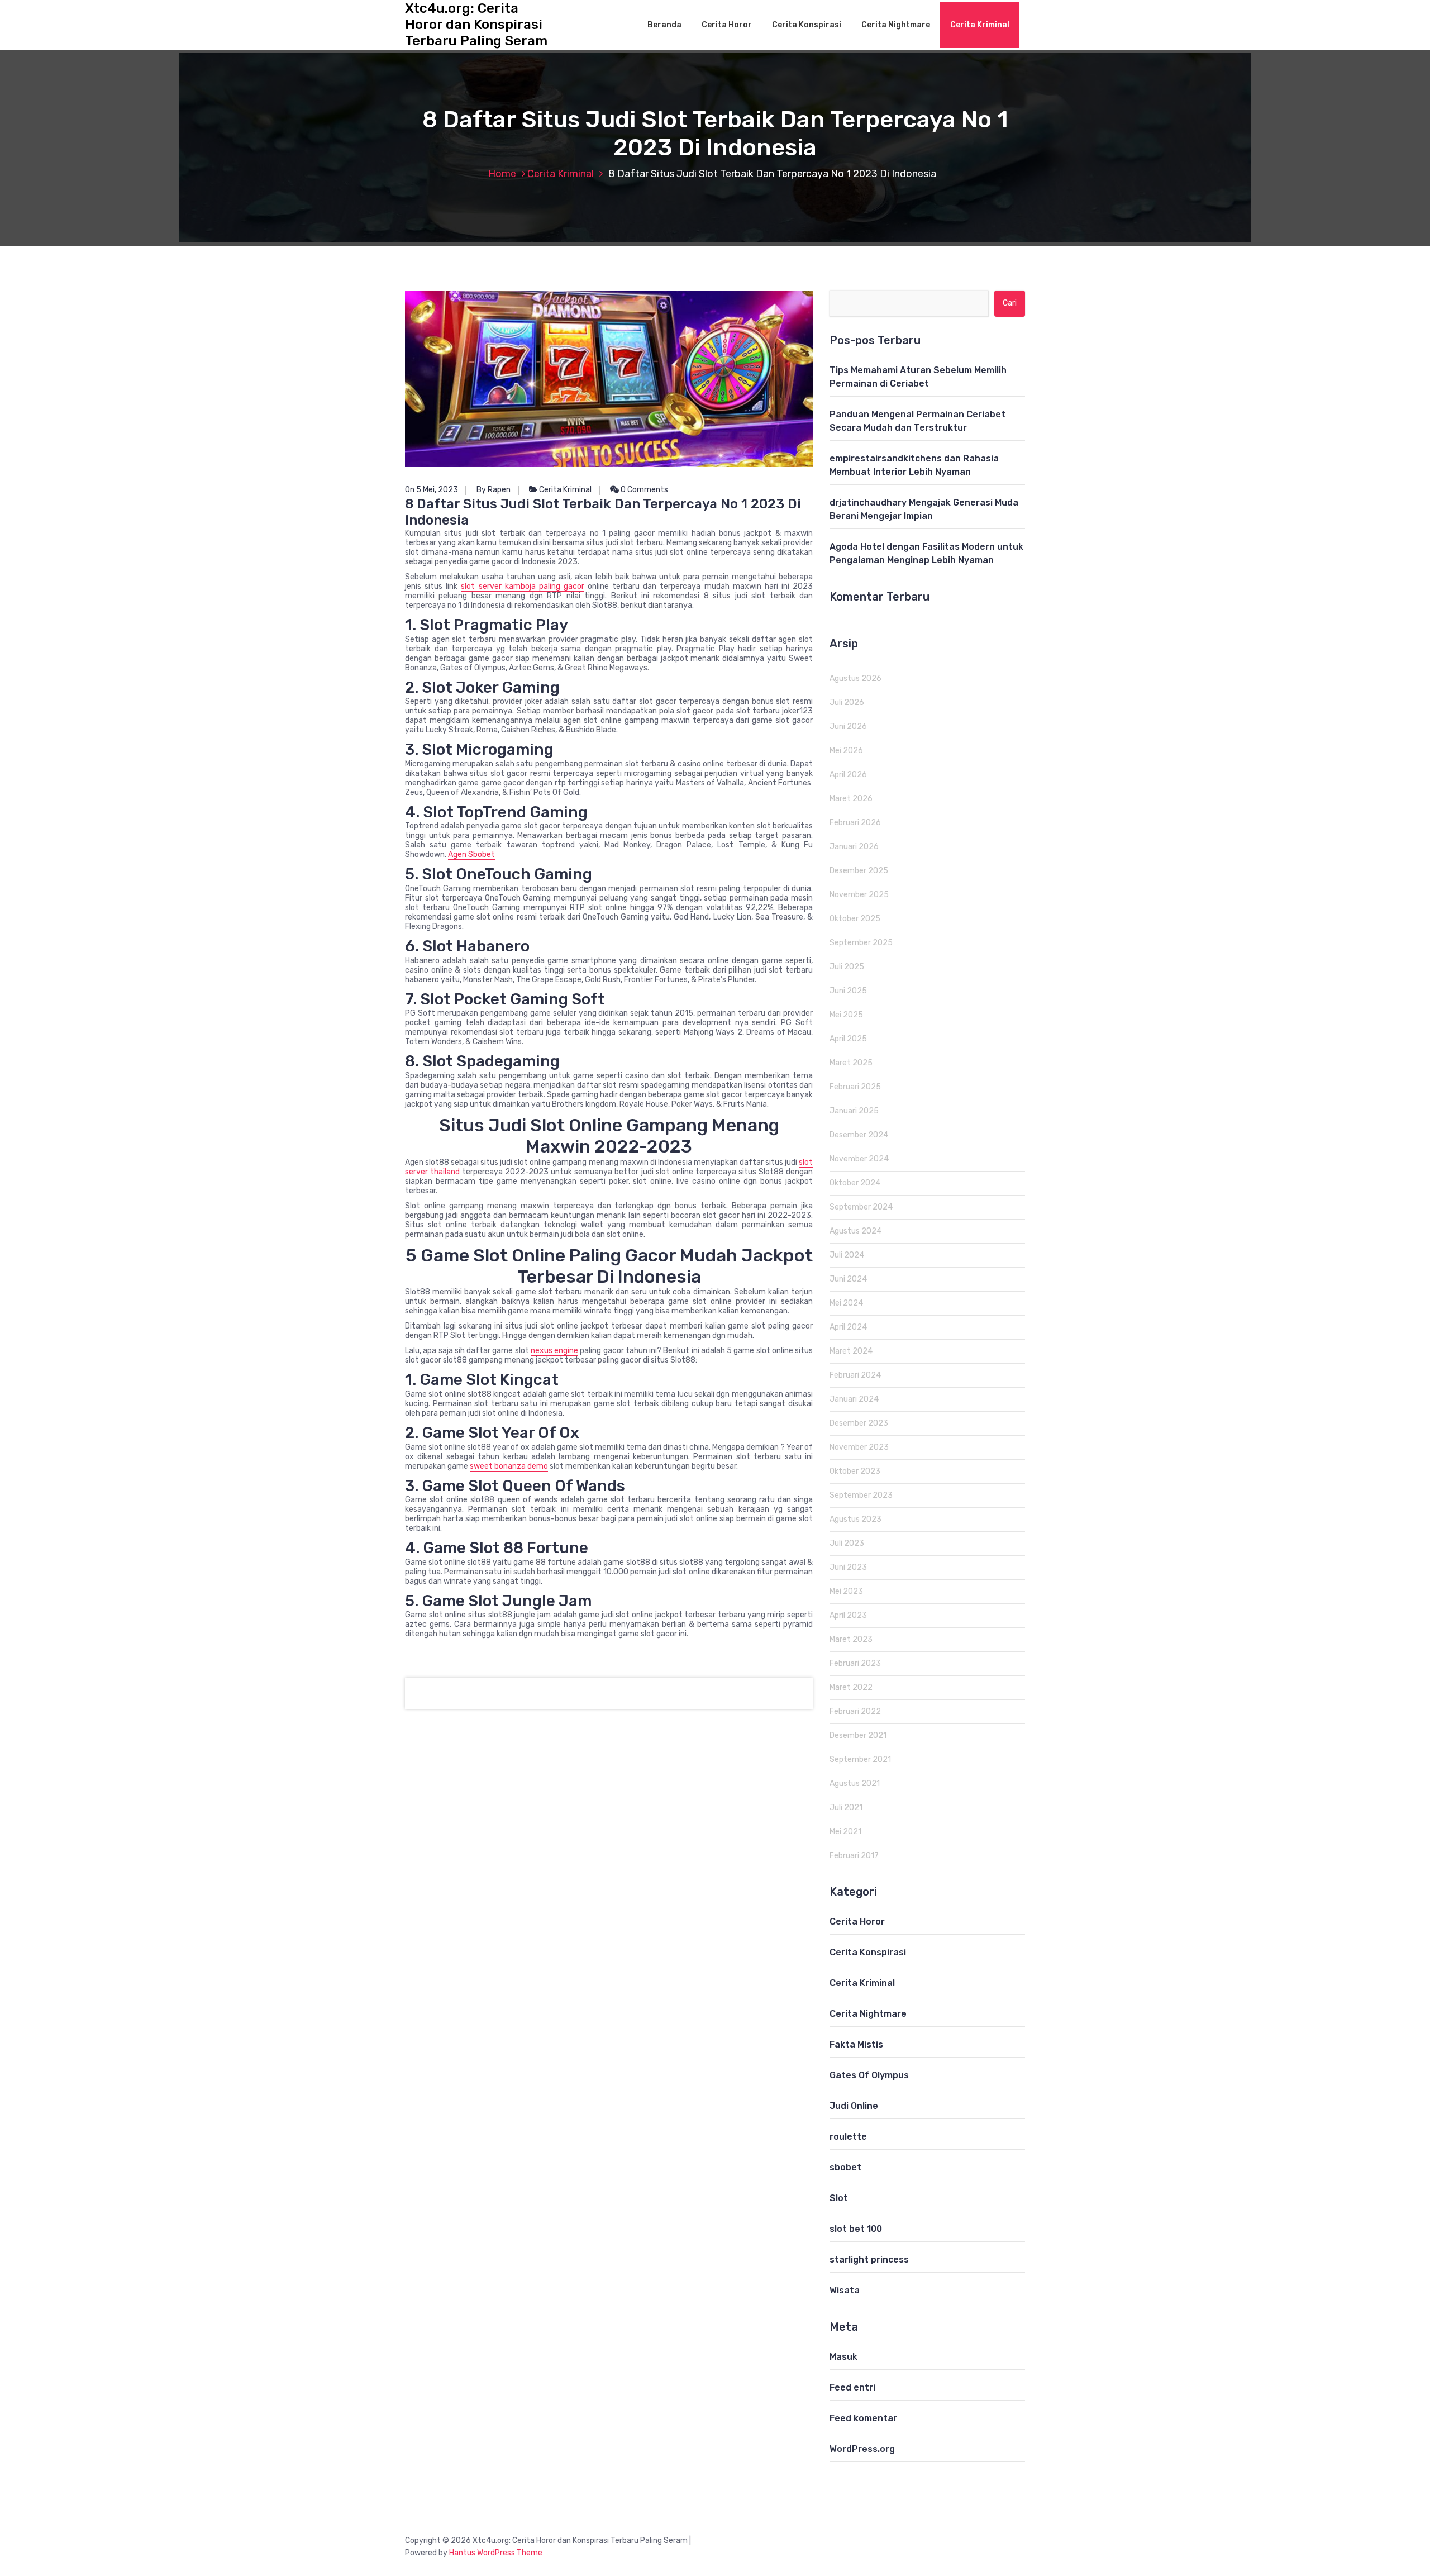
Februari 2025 (855, 1087)
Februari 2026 (855, 823)
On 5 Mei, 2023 (432, 490)
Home (502, 174)
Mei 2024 (846, 1303)
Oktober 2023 (855, 1471)
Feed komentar (863, 2418)
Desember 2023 (859, 1423)
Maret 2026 (851, 799)
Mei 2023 (846, 1591)
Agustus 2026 (855, 678)
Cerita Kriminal (980, 25)
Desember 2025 (859, 871)
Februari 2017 (854, 1856)
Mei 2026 (846, 751)
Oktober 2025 (855, 919)
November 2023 (859, 1447)
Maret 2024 (851, 1351)
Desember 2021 (858, 1735)
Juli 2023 (847, 1543)
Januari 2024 (854, 1399)
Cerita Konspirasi (807, 25)
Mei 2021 (845, 1832)
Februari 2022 (855, 1711)
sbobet (845, 2167)
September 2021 (860, 1760)
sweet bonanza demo (509, 1466)
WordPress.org (862, 2449)
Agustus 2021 (855, 1784)
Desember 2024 (859, 1135)
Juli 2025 (847, 967)
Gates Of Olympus (869, 2075)
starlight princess (869, 2260)
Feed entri (852, 2387)
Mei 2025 (846, 1015)
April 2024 (848, 1327)
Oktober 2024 (855, 1183)
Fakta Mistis (856, 2044)
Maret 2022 (851, 1687)
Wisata (845, 2290)
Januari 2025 (854, 1111)
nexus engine (554, 1351)
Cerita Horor (727, 25)
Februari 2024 (855, 1375)
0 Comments (643, 490)
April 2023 (848, 1615)
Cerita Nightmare (896, 25)
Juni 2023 (848, 1567)
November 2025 (859, 895)
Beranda (664, 25)
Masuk (843, 2357)
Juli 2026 (847, 703)
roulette (848, 2137)
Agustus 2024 (855, 1231)
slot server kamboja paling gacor (523, 586)
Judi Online (854, 2106)
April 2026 (848, 775)
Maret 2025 (851, 1063)
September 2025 (861, 943)
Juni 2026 (848, 727)
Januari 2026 (854, 847)
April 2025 (848, 1039)
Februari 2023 (855, 1663)
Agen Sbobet (471, 854)
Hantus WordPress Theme (496, 2553)
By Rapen (494, 490)
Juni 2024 (848, 1279)
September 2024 (861, 1207)
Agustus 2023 (855, 1519)
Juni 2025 (848, 991)
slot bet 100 (856, 2229)
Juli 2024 (847, 1255)
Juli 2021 (846, 1808)
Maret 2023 (851, 1639)
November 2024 (859, 1159)
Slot (839, 2198)
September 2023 (861, 1495)
